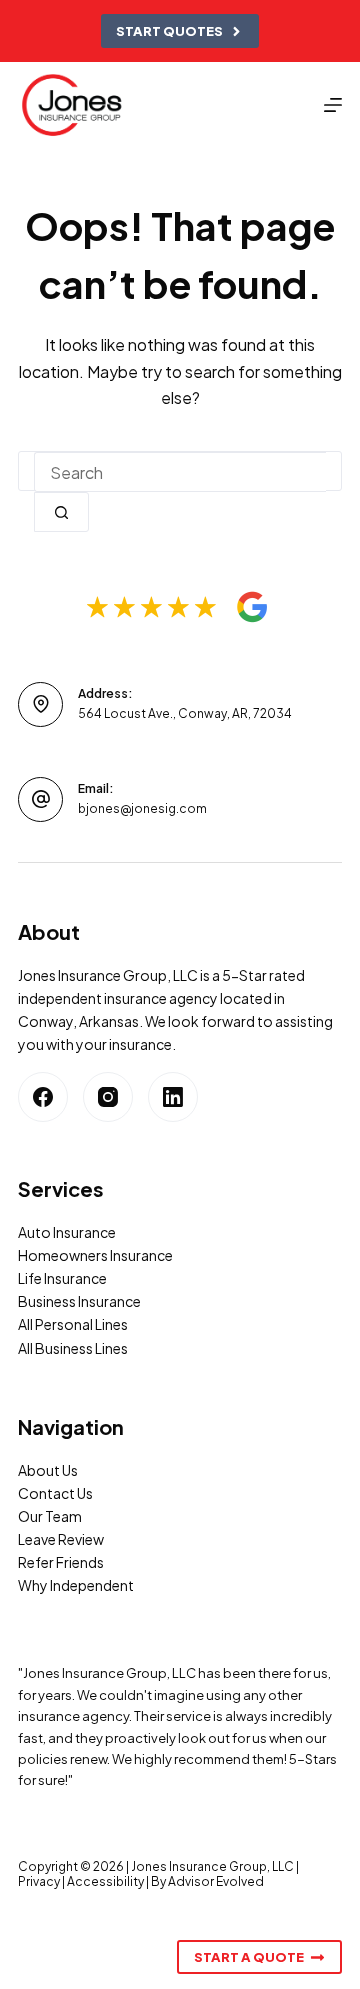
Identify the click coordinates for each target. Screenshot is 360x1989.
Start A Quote (249, 1957)
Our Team (50, 1516)
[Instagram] (108, 1097)
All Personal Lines (73, 1324)
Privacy (39, 1881)
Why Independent (76, 1585)
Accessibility (105, 1881)
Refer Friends (61, 1562)
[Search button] (61, 512)
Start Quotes (169, 31)
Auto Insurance (67, 1232)
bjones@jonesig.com (142, 808)
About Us (48, 1470)
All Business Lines (73, 1348)
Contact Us (55, 1493)
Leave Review (61, 1539)
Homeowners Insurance (95, 1255)
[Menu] (333, 105)
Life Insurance (62, 1278)
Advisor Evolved (216, 1881)
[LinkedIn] (173, 1097)
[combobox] (180, 472)
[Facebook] (43, 1097)
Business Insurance (79, 1301)
